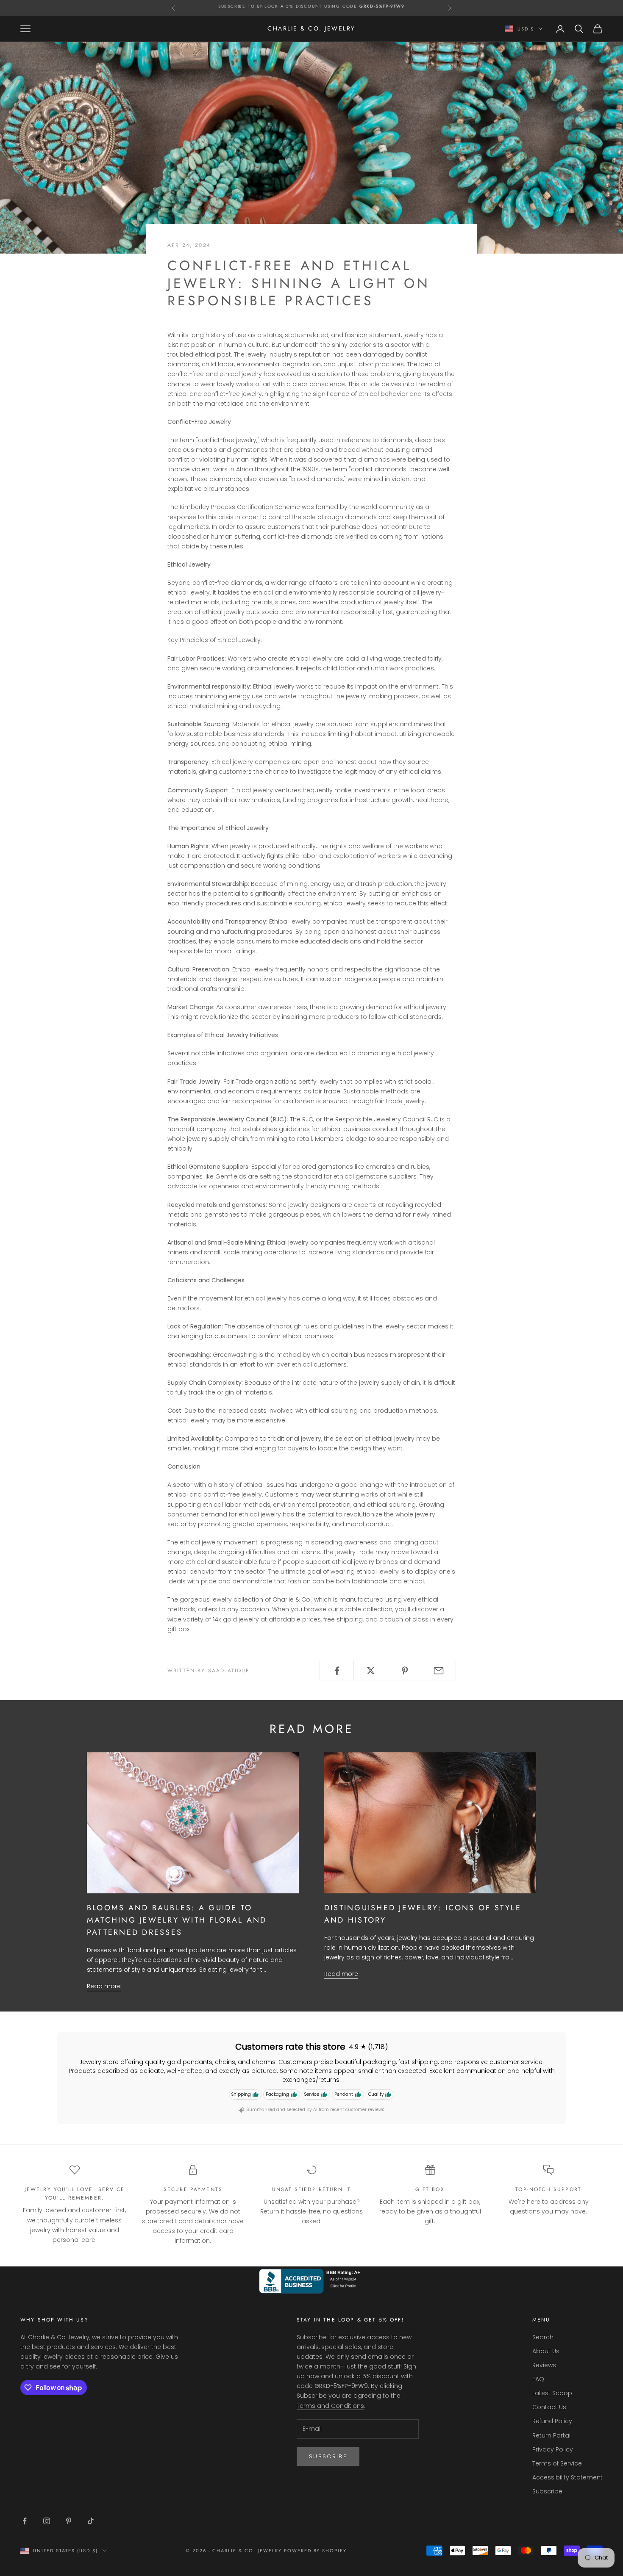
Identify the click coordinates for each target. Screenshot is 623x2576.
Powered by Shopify (316, 2551)
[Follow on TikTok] (91, 2521)
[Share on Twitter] (371, 1671)
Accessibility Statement (567, 2477)
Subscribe (328, 2456)
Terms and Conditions (330, 2406)
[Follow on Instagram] (47, 2521)
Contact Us (549, 2407)
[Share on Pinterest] (405, 1671)
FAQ (538, 2379)
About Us (546, 2351)
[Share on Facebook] (337, 1671)
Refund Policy (552, 2421)
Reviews (544, 2365)
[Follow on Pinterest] (69, 2521)
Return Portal (551, 2435)
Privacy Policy (553, 2449)
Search (543, 2337)
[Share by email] (439, 1671)
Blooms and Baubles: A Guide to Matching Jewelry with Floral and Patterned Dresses (177, 1920)
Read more (104, 1986)
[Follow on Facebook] (25, 2521)
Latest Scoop (552, 2393)
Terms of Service (557, 2463)
